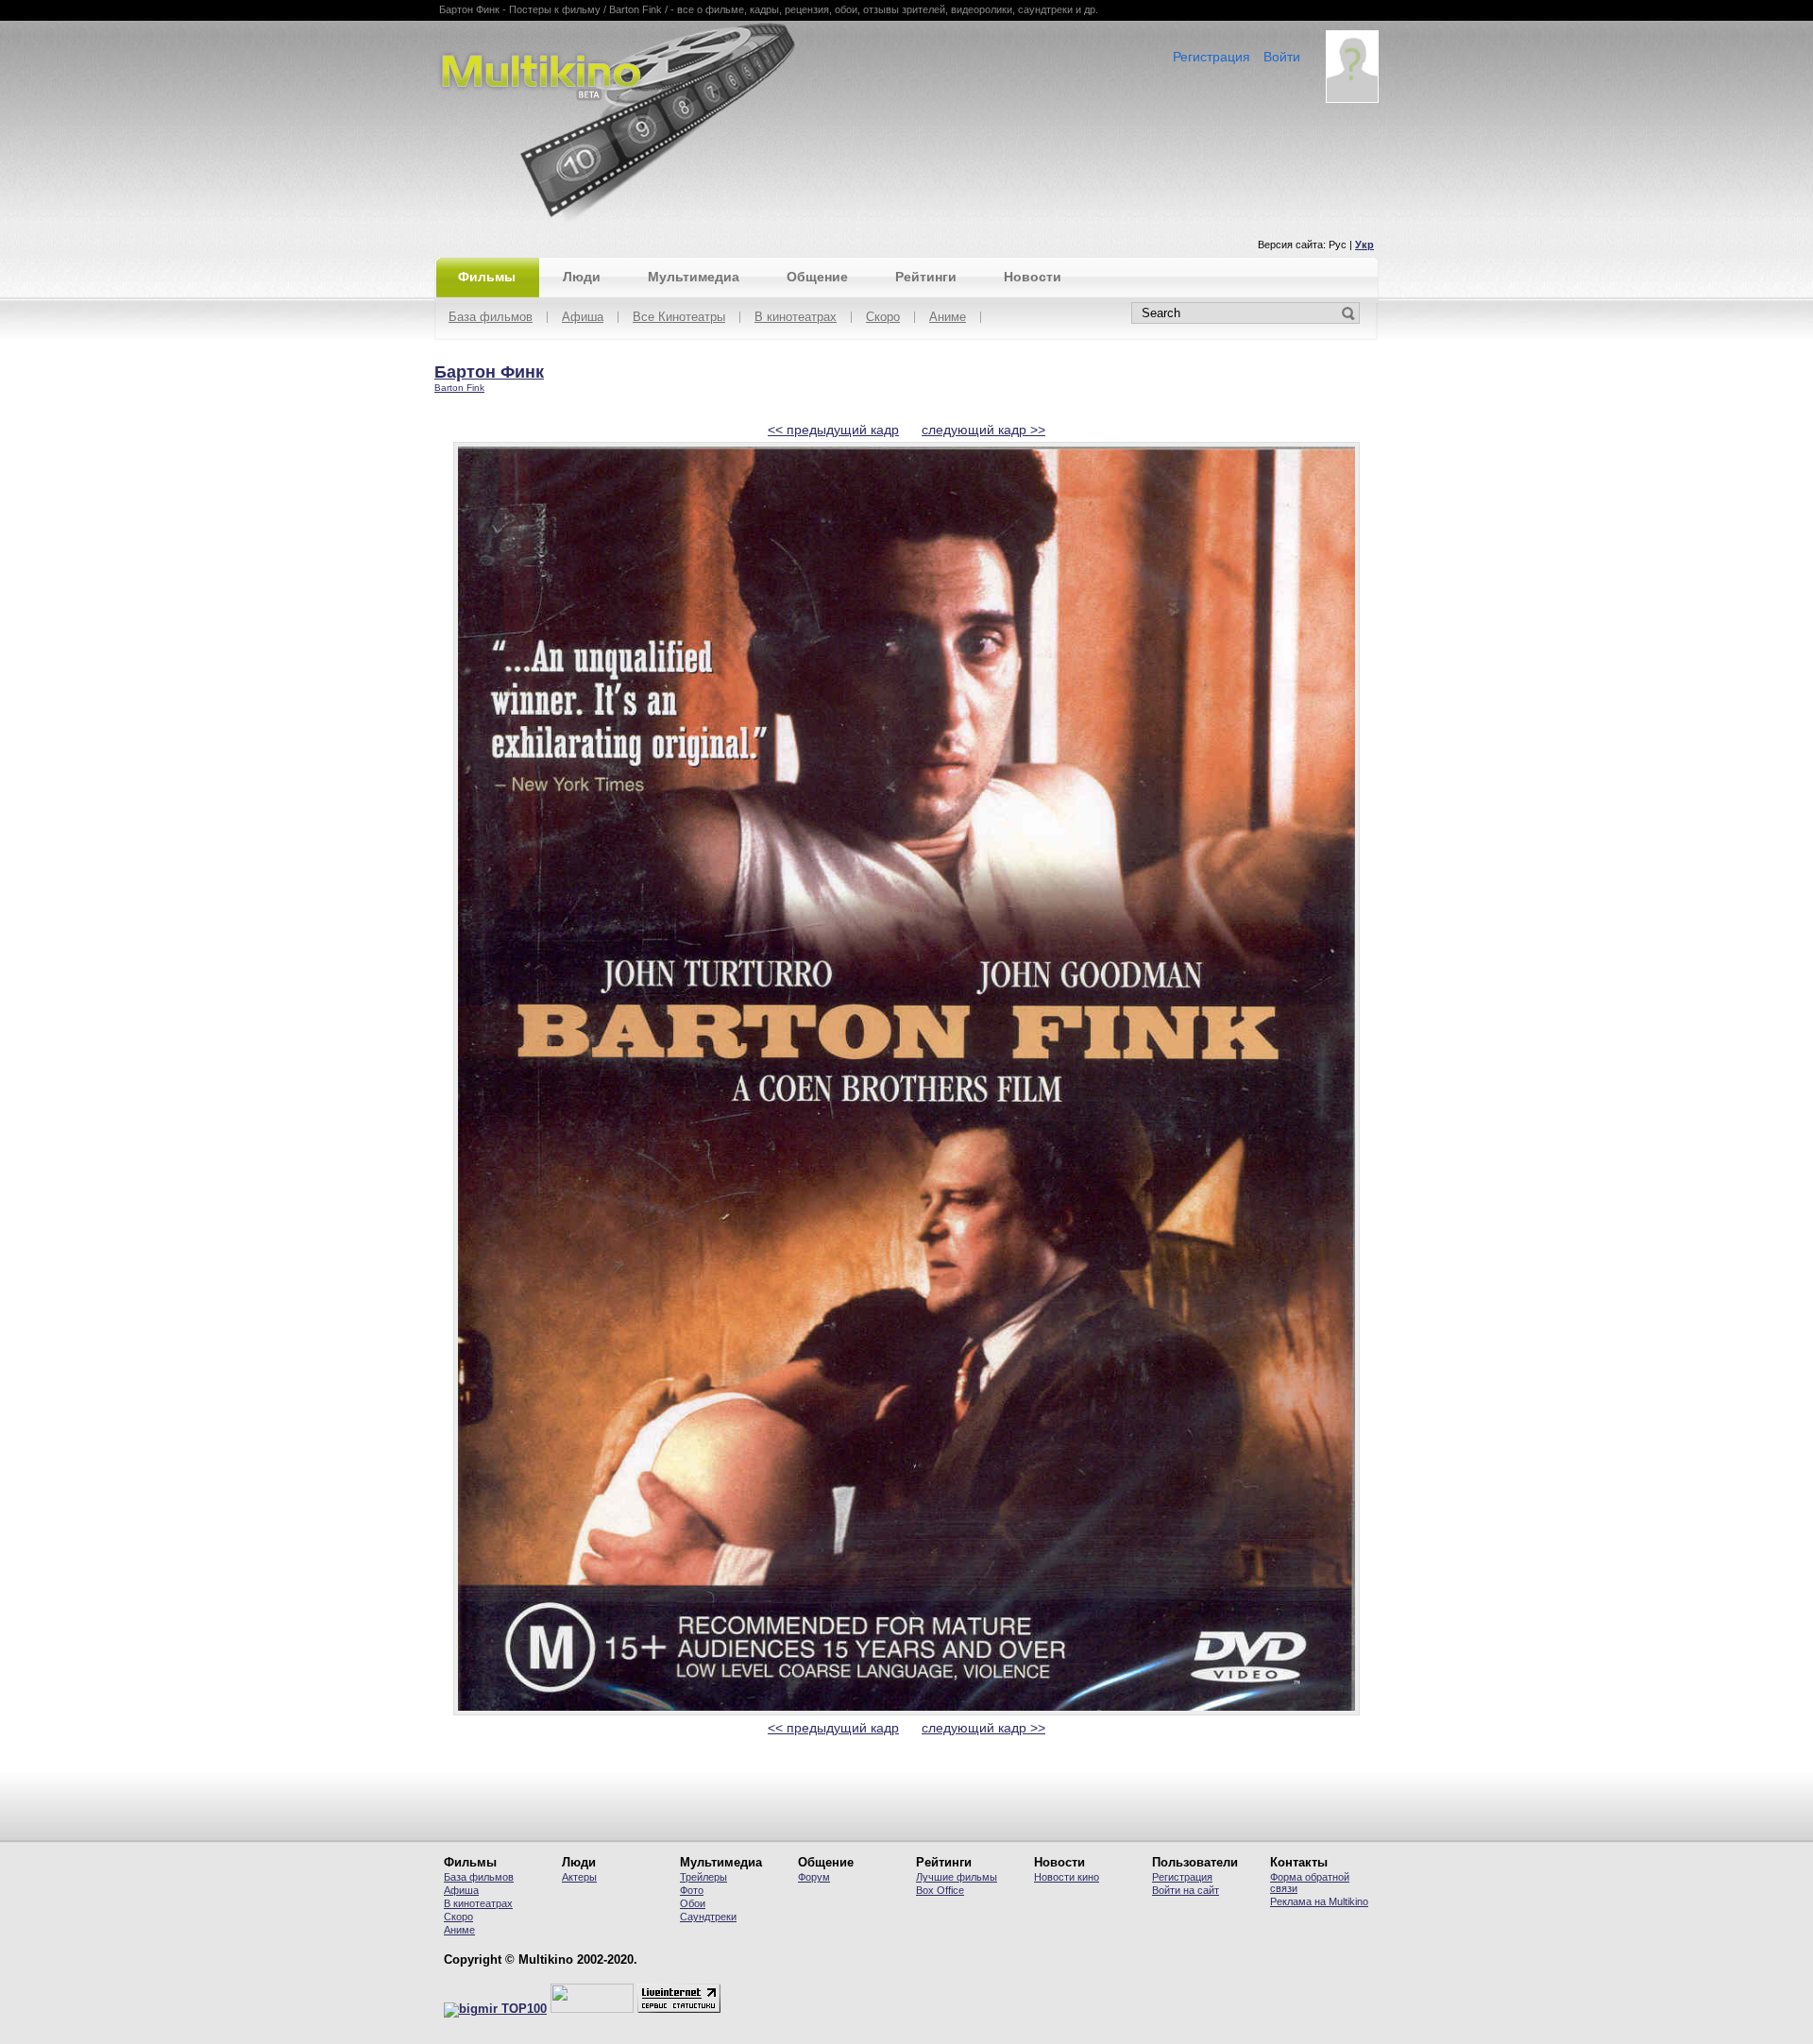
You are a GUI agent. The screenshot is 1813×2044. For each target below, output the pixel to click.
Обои (693, 1903)
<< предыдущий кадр (833, 430)
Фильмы (487, 277)
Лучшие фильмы (957, 1877)
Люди (582, 277)
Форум (814, 1877)
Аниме (948, 318)
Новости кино (1067, 1877)
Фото (692, 1890)
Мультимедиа (694, 277)
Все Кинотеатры (679, 318)
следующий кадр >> (983, 430)
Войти (1282, 57)
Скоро (883, 318)
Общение (817, 277)
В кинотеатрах (796, 318)
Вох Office (940, 1890)
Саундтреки (708, 1917)
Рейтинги (926, 277)
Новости (1033, 277)
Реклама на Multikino (1319, 1901)
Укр (1364, 245)
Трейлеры (703, 1877)
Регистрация (1211, 57)
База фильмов (491, 318)
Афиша (583, 318)
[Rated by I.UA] (592, 2009)
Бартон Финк (489, 372)
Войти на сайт (1186, 1890)
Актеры (579, 1877)
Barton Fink (459, 388)
